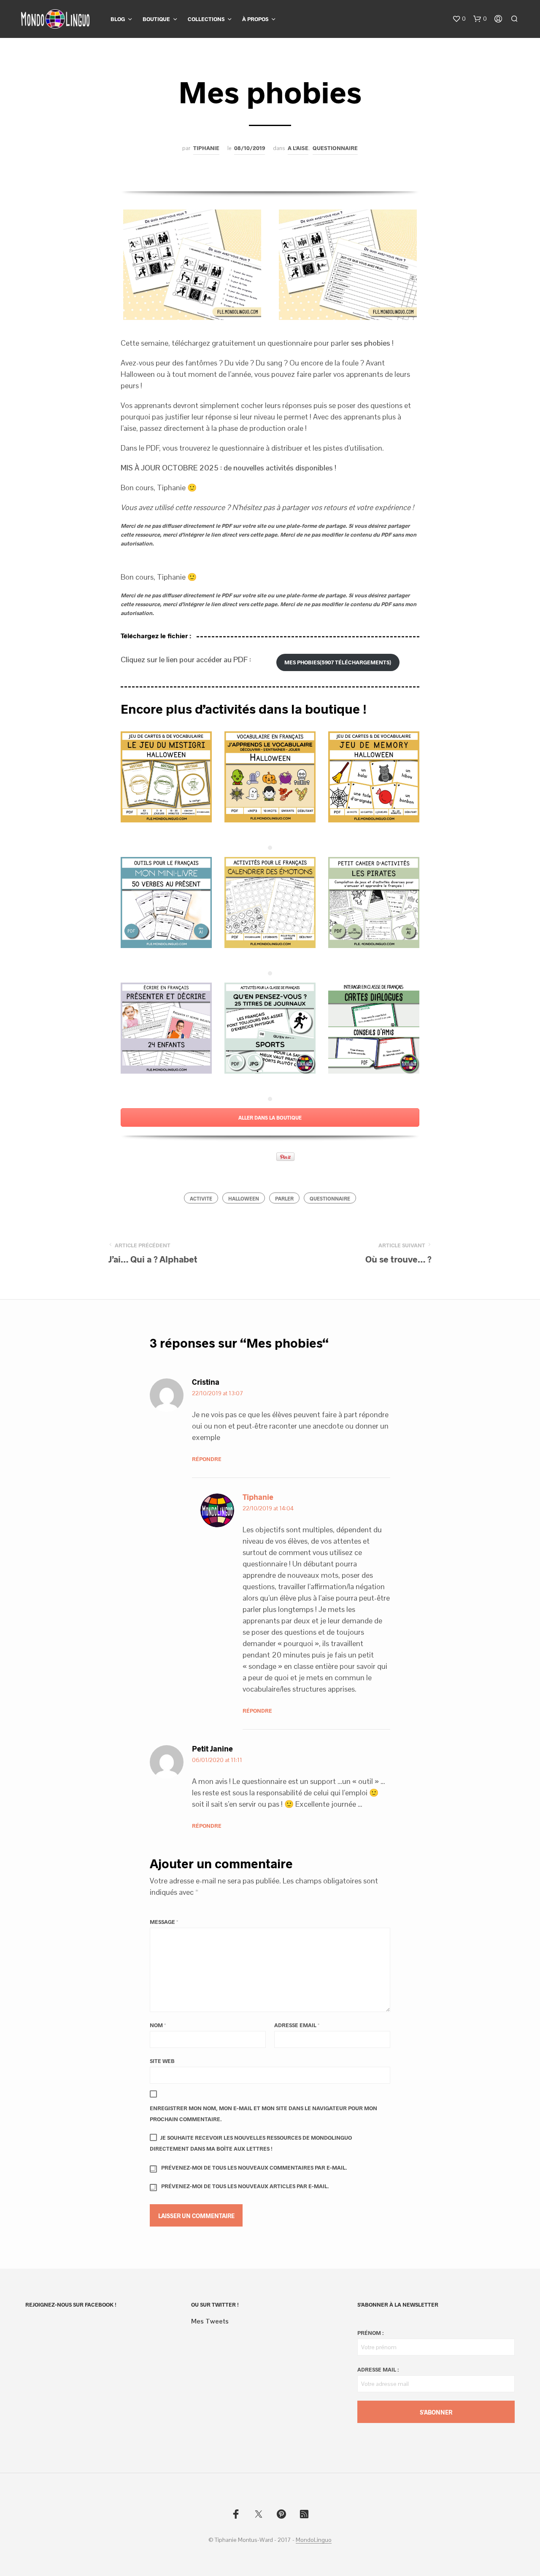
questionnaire (330, 1198)
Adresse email (297, 2025)
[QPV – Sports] (270, 1028)
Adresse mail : (378, 2369)
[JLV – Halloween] (270, 777)
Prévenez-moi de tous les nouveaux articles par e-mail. (245, 2186)
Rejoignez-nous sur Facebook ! (71, 2305)
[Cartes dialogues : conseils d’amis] (374, 1028)
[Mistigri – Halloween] (166, 777)
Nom (158, 2025)
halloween (244, 1198)
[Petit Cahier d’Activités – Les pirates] (374, 903)
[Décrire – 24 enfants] (166, 1028)
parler (284, 1198)
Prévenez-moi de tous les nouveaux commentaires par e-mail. (254, 2168)
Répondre (207, 1459)
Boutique (156, 19)
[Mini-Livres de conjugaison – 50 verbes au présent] (166, 903)
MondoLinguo (314, 2540)
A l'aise (298, 148)
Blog (118, 19)
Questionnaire (335, 148)
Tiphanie (206, 148)
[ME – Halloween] (374, 777)
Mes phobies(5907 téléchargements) (338, 662)
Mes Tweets (210, 2321)
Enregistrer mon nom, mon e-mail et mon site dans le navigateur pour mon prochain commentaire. (263, 2114)
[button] (459, 19)
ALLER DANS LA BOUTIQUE (270, 1117)
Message (164, 1922)
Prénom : (370, 2333)
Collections (206, 19)
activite (201, 1198)
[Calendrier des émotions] (270, 903)
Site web (162, 2061)
